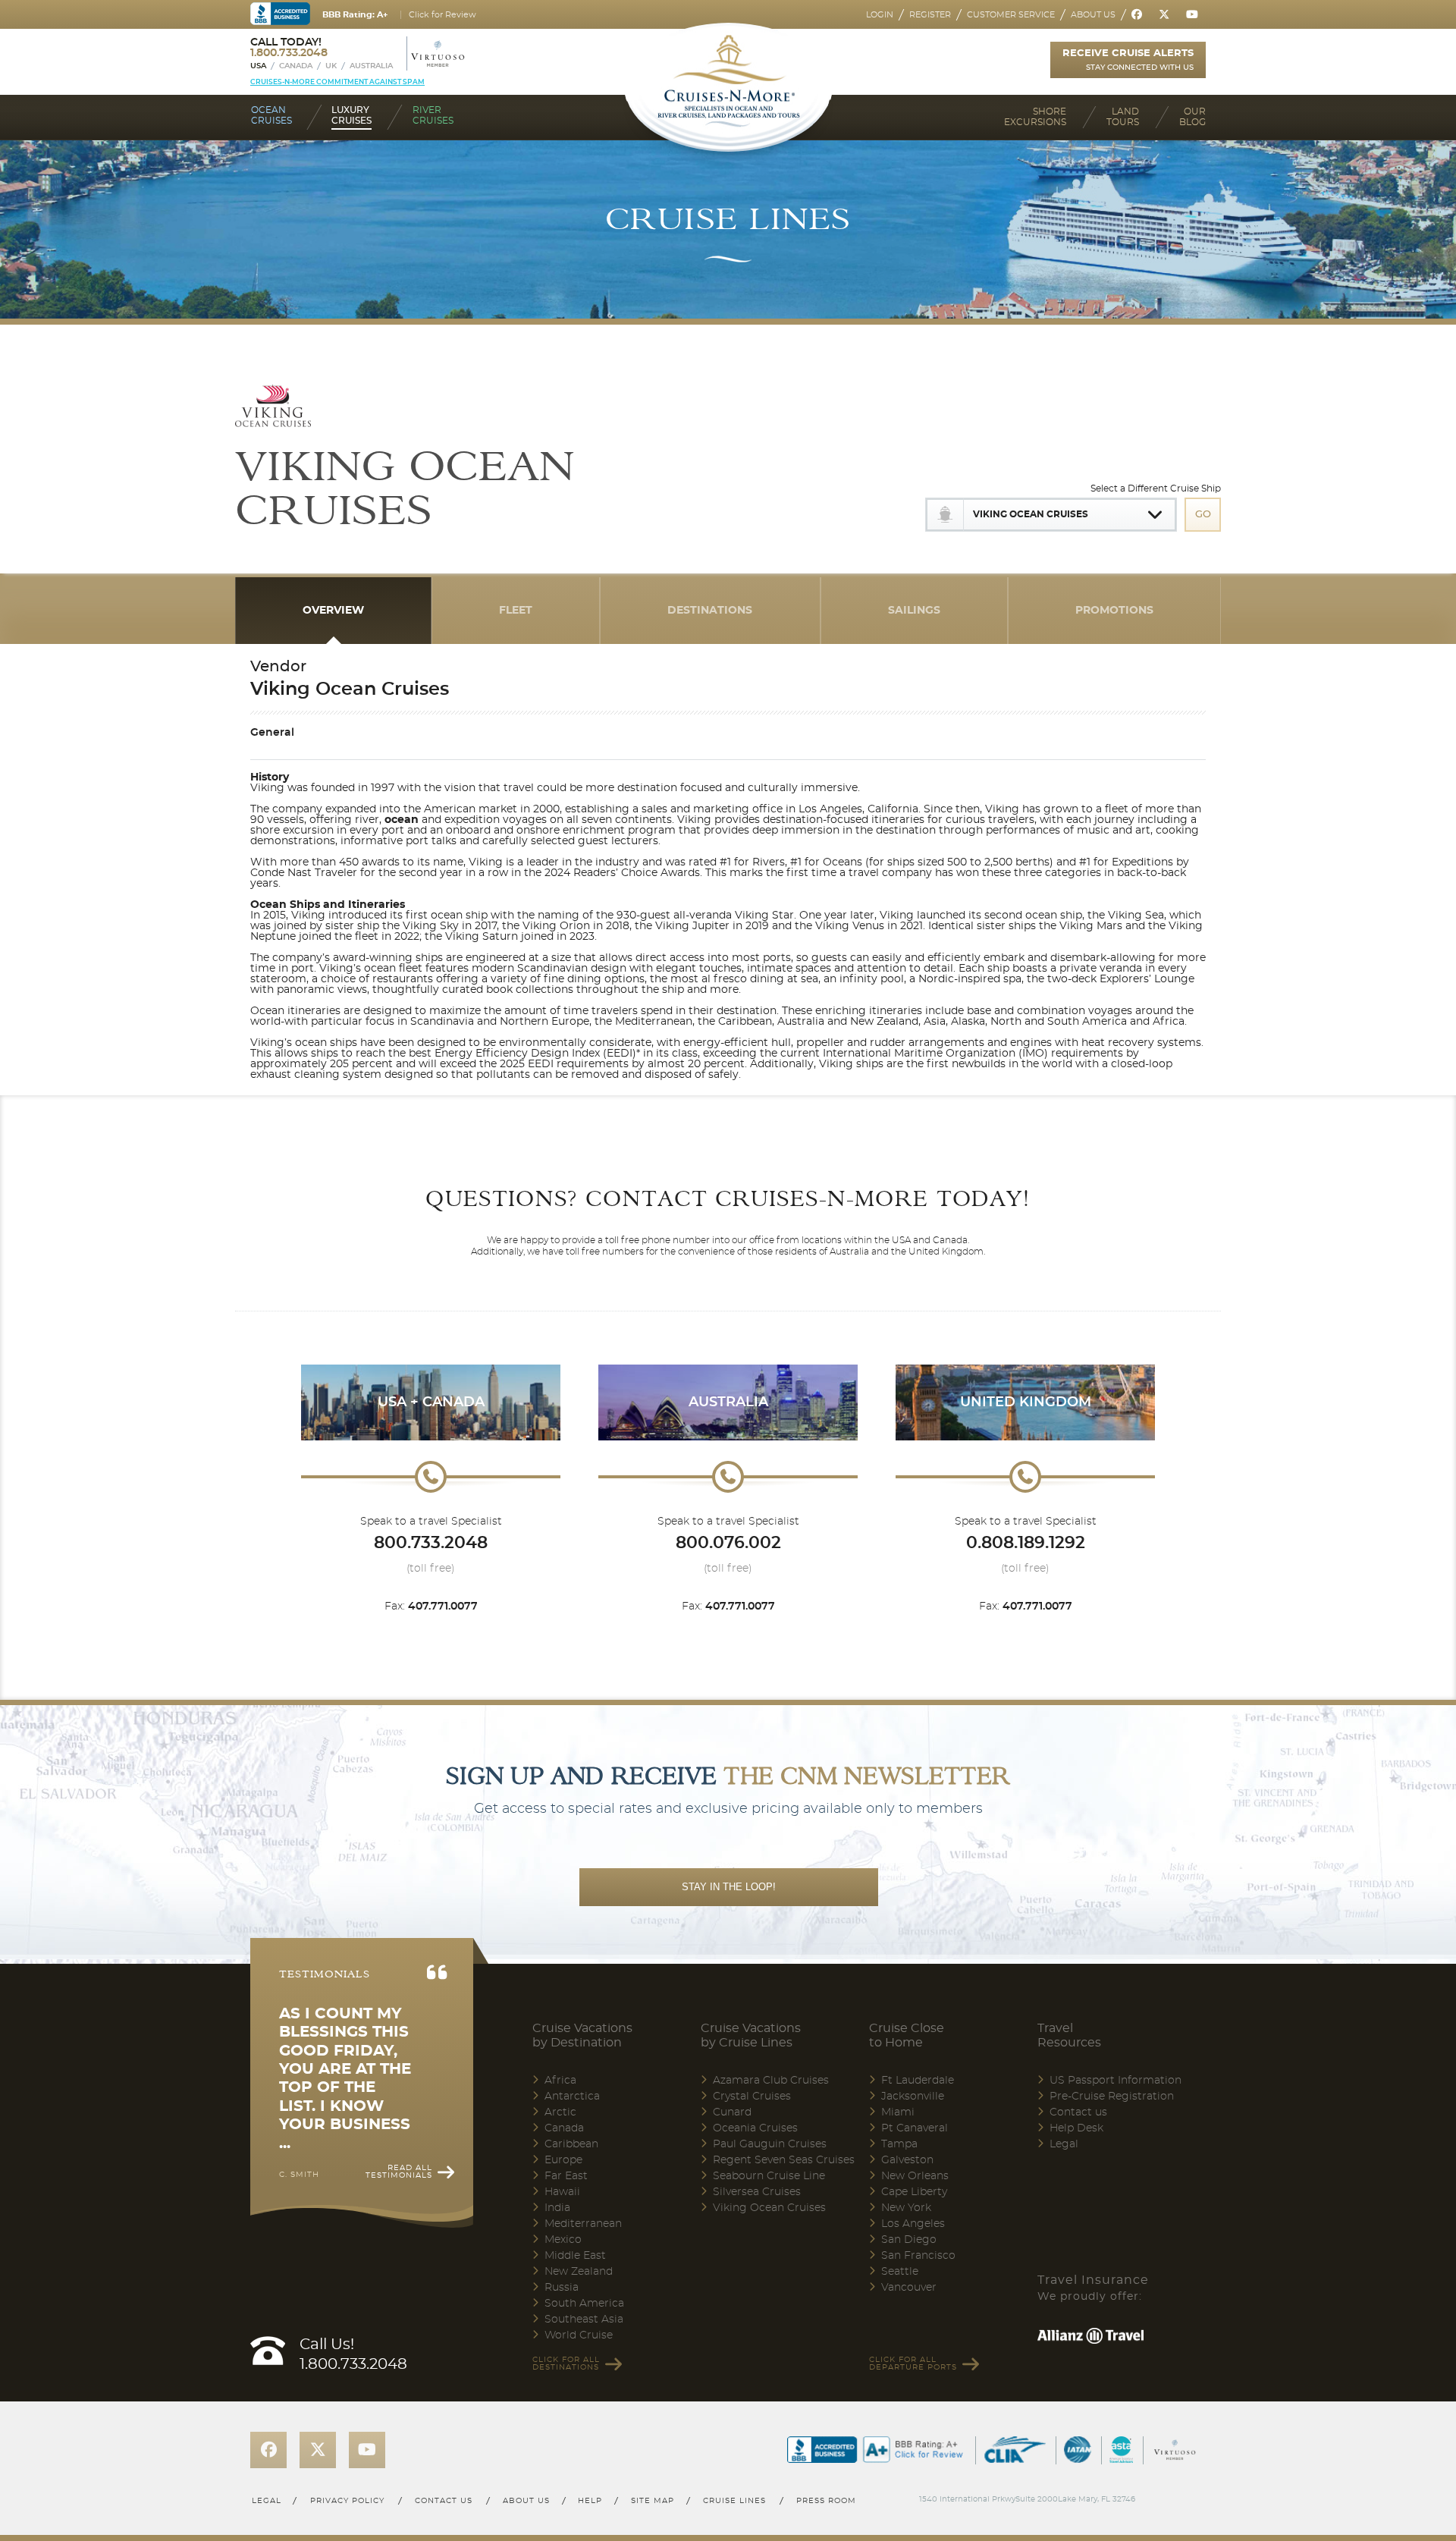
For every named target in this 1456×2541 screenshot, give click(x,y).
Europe (563, 2160)
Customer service (1011, 15)
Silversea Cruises (757, 2192)
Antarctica (572, 2097)
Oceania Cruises (755, 2128)
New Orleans (915, 2176)
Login (880, 15)
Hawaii (562, 2192)
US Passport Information (1116, 2081)
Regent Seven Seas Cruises (784, 2160)
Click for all (566, 2364)
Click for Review (442, 15)
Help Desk (1076, 2128)
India (557, 2208)
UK (331, 66)
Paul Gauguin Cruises (770, 2144)
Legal (1064, 2144)
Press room (827, 2501)
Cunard (732, 2112)
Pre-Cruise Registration (1112, 2097)
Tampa (899, 2144)
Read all (399, 2172)
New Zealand (579, 2272)
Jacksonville (913, 2097)
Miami (898, 2112)
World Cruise (579, 2335)
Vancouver (909, 2288)
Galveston (907, 2160)
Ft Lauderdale (918, 2081)
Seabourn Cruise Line (769, 2176)
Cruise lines (735, 2501)
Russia (562, 2288)
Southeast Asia (584, 2320)
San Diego (909, 2240)
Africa (560, 2081)
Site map (653, 2501)
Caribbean (571, 2144)
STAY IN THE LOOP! (729, 1887)
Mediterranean (583, 2224)
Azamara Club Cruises (771, 2081)
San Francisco (918, 2256)
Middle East (575, 2256)
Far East (566, 2176)
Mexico (563, 2240)
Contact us (1078, 2112)
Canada (296, 66)
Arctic (560, 2112)
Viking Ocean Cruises (769, 2208)
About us (1093, 15)
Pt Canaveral (915, 2128)
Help (590, 2501)
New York (906, 2208)
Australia (371, 66)
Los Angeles (913, 2224)
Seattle (900, 2272)
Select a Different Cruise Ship (1156, 488)
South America (584, 2304)
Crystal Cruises (752, 2097)
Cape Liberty (914, 2192)
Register (930, 15)
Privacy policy (347, 2501)
